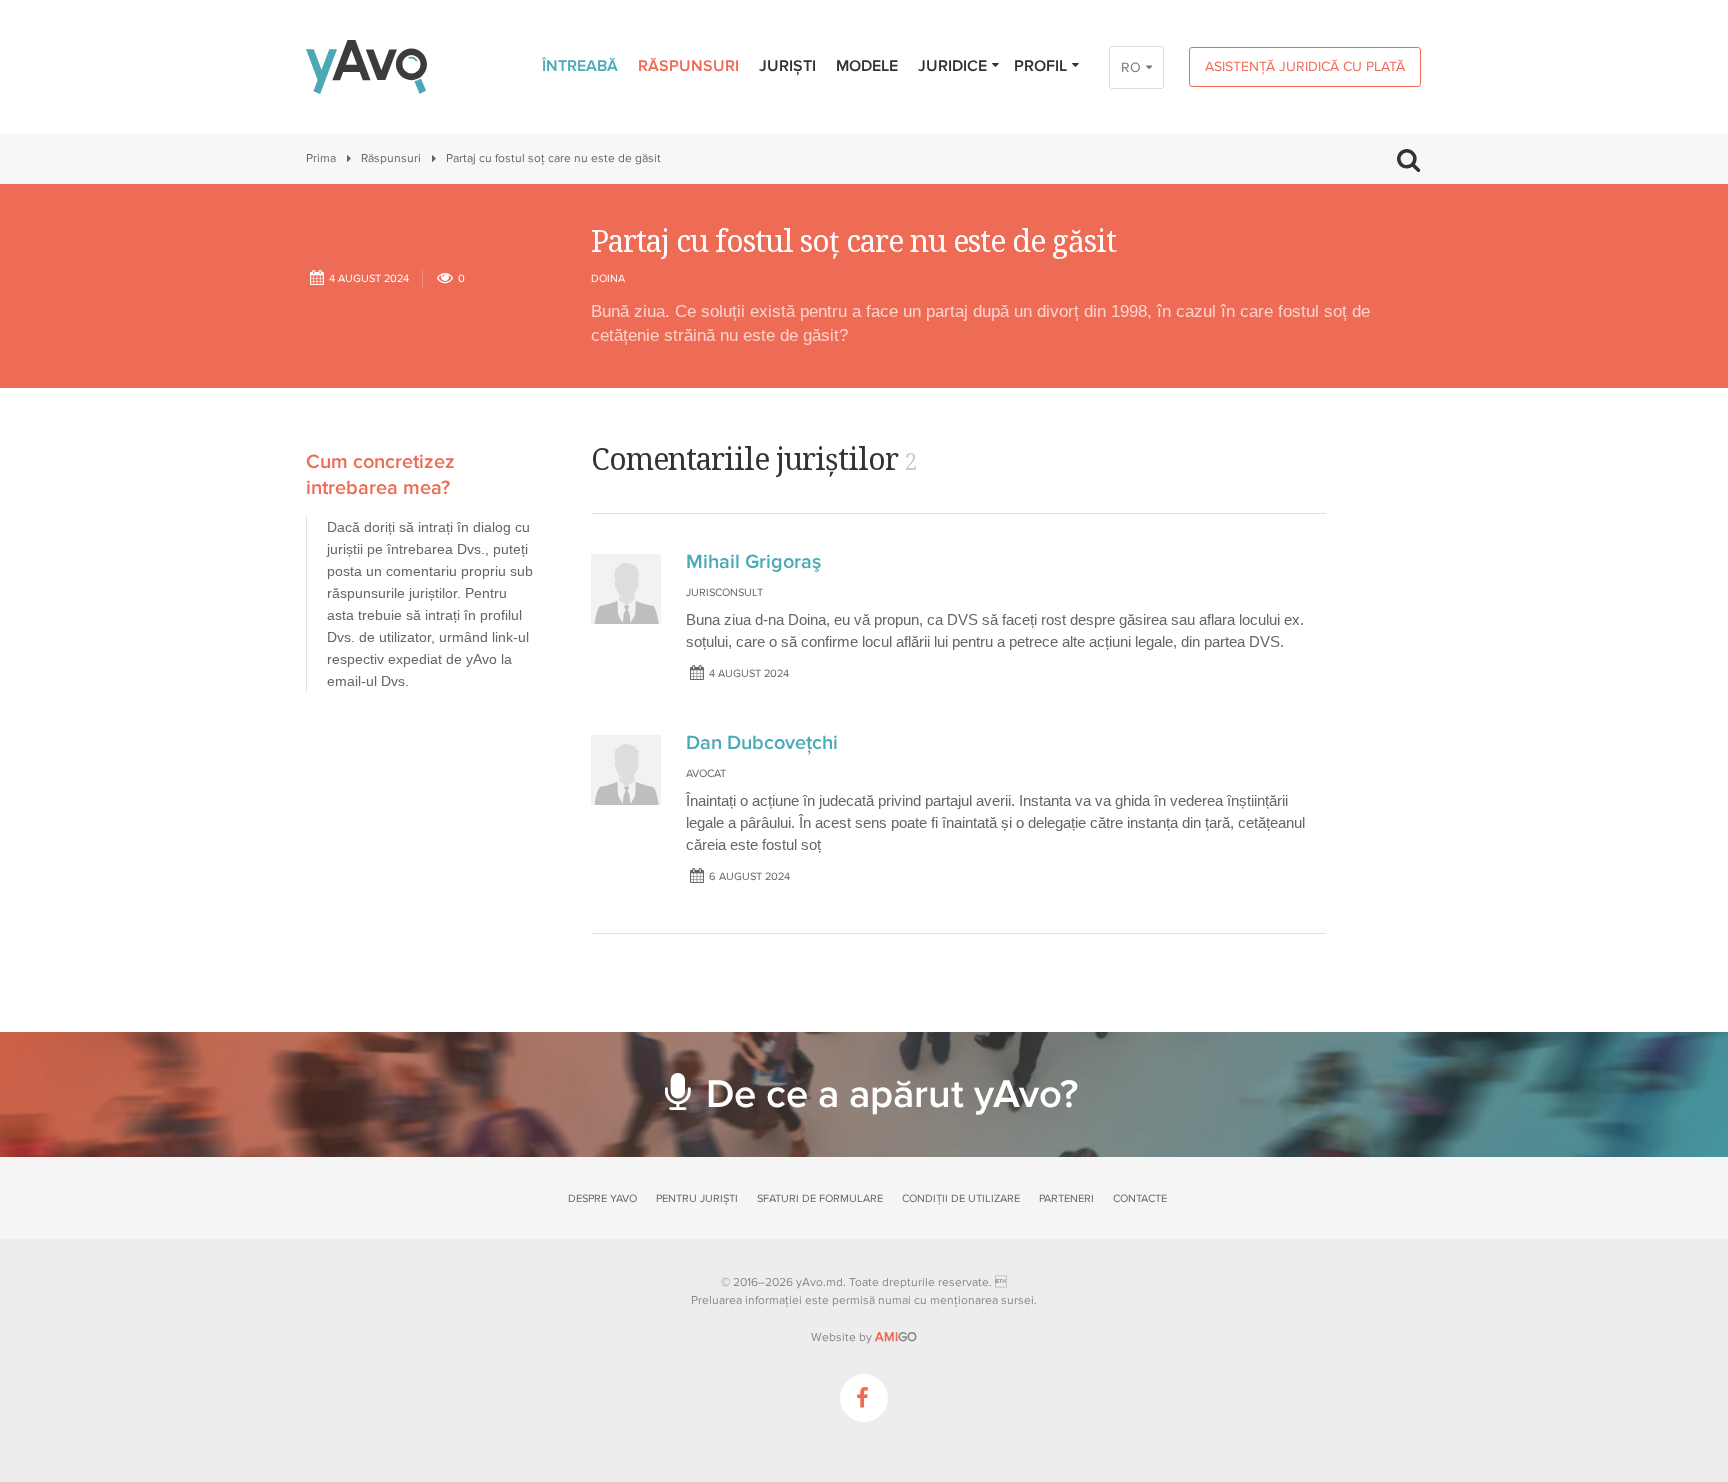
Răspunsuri (688, 66)
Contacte (1140, 1198)
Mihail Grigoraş (753, 562)
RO (1131, 67)
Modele (867, 66)
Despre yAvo (602, 1198)
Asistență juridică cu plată (1305, 66)
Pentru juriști (697, 1198)
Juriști (787, 66)
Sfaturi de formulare (820, 1198)
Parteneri (1066, 1198)
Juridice (952, 66)
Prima (321, 158)
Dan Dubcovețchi (762, 743)
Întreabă (580, 66)
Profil (1040, 66)
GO (896, 1337)
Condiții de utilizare (961, 1198)
